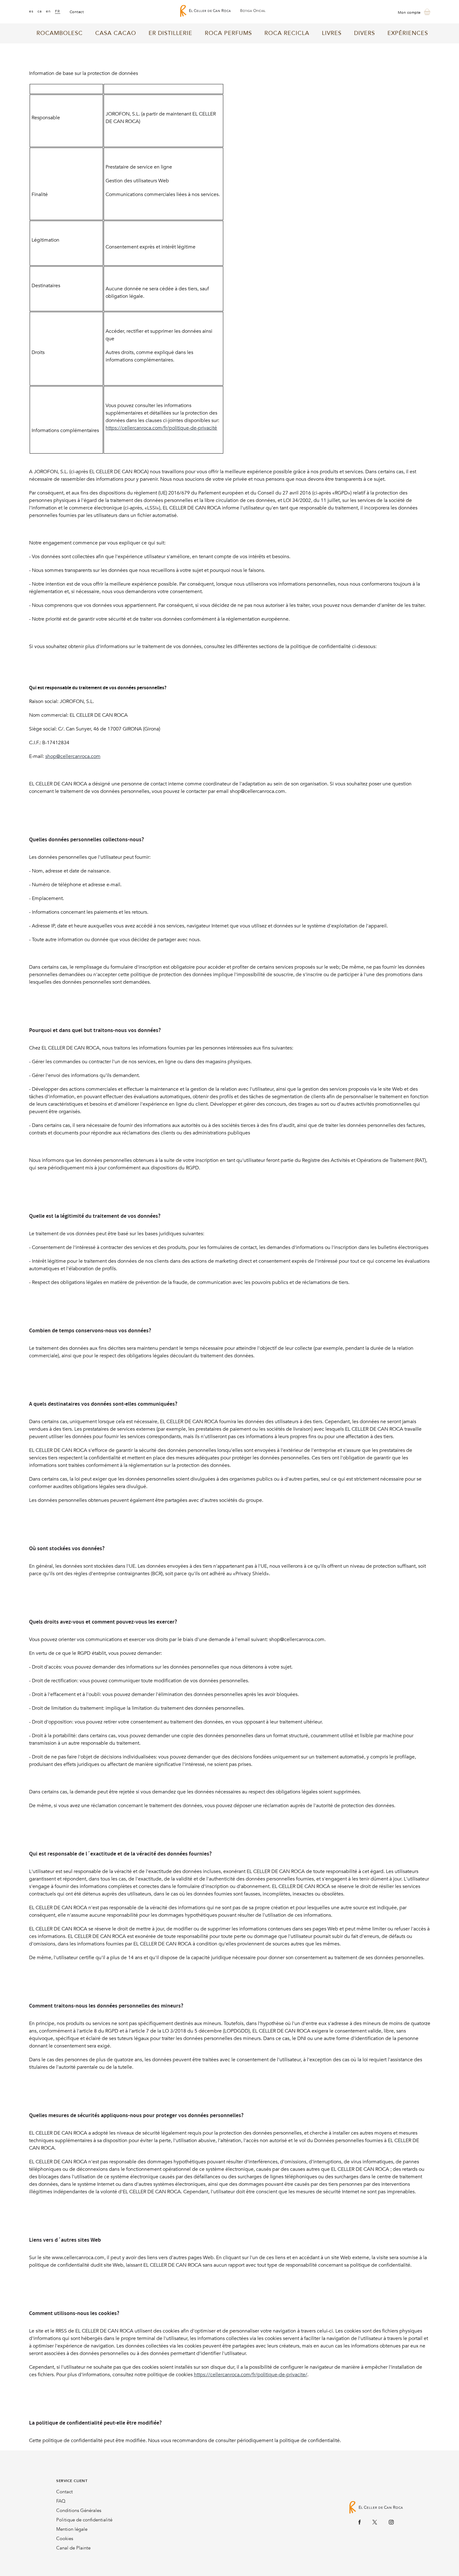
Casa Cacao (116, 33)
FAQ (61, 2501)
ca (40, 11)
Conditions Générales (79, 2510)
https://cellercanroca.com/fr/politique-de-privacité (161, 428)
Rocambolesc (60, 33)
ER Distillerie (170, 33)
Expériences (408, 33)
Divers (365, 33)
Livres (332, 33)
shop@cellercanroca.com (73, 756)
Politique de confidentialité (84, 2520)
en (49, 11)
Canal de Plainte (73, 2548)
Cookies (65, 2539)
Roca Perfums (228, 33)
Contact (64, 2492)
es (31, 11)
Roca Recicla (287, 33)
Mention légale (72, 2529)
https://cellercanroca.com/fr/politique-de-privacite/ (251, 2375)
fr (58, 11)
